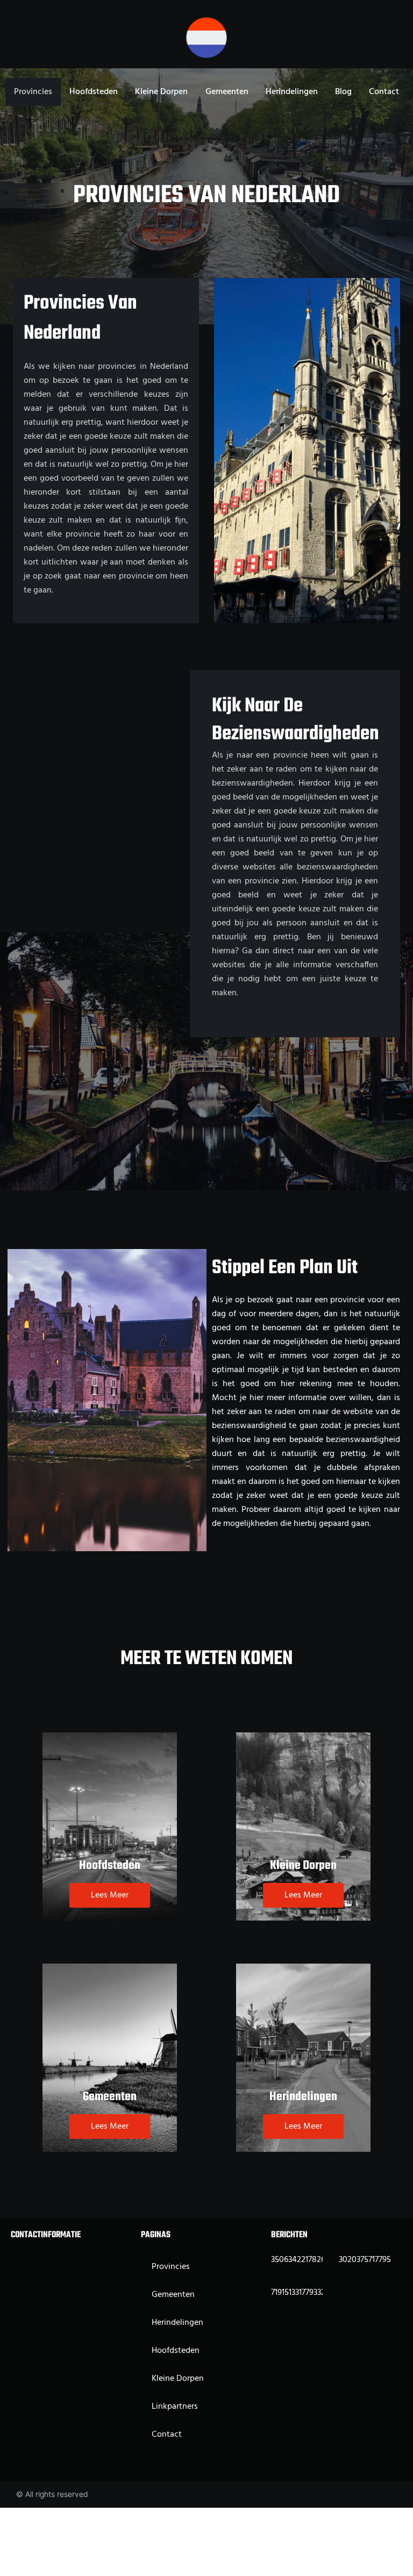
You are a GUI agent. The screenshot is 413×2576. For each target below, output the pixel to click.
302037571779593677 (375, 2260)
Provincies (33, 92)
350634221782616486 (309, 2260)
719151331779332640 (305, 2293)
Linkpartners (175, 2407)
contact (384, 92)
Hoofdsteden (94, 92)
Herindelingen (292, 92)
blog (343, 92)
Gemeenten (227, 92)
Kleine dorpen (161, 92)
